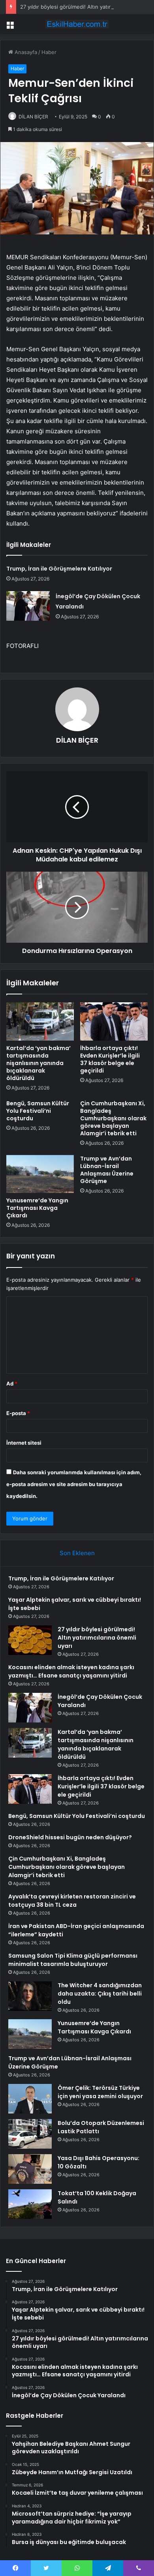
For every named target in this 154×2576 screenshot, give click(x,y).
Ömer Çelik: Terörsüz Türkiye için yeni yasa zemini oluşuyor (100, 2092)
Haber (49, 52)
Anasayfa (25, 52)
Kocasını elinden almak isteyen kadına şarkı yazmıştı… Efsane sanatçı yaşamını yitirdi (71, 1671)
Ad (12, 1383)
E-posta (18, 1413)
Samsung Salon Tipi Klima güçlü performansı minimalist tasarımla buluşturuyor (73, 1960)
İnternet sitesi (24, 1443)
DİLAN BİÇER (33, 117)
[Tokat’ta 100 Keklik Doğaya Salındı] (30, 2204)
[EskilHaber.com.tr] (77, 24)
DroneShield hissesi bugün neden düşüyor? (70, 1837)
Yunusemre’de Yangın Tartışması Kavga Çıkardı (37, 1208)
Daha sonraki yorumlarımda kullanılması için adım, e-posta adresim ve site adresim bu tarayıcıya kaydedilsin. (74, 1484)
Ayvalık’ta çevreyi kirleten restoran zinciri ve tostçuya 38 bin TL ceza (72, 1901)
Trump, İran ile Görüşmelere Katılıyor (59, 569)
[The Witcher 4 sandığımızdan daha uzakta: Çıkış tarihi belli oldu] (30, 1996)
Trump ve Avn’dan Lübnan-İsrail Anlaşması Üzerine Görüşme (107, 1170)
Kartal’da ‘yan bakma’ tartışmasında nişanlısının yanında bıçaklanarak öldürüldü (38, 1063)
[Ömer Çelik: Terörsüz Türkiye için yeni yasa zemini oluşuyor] (30, 2099)
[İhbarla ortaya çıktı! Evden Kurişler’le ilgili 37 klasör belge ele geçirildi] (114, 1021)
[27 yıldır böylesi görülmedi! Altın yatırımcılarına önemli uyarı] (30, 1640)
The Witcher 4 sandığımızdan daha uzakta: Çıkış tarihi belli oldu (100, 1994)
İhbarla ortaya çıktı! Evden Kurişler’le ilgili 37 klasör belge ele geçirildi (110, 1059)
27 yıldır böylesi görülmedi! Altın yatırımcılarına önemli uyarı (97, 1638)
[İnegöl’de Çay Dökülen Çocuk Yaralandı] (28, 606)
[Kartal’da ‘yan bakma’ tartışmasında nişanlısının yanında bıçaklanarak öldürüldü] (40, 1021)
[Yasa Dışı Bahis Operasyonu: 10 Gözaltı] (30, 2169)
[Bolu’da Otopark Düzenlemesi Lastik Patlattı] (30, 2134)
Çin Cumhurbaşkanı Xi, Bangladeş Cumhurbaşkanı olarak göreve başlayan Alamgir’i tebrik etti (113, 1118)
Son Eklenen (77, 1553)
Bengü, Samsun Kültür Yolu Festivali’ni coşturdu (38, 1111)
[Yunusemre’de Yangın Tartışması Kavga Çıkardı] (40, 1174)
